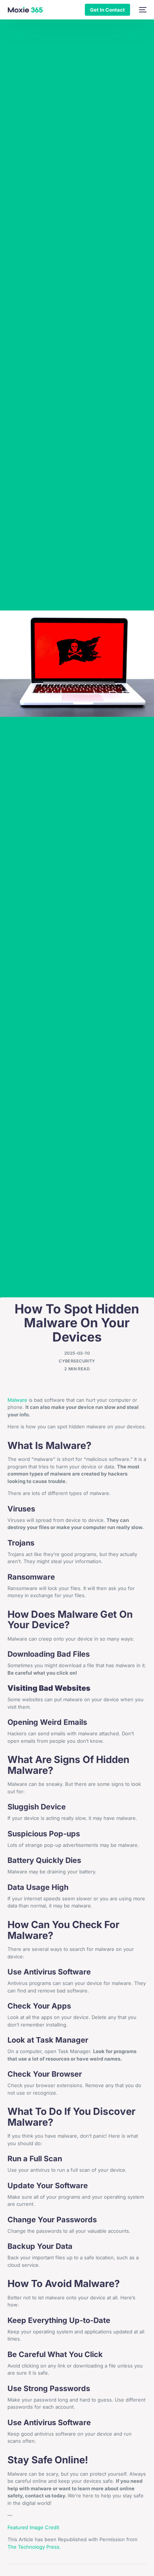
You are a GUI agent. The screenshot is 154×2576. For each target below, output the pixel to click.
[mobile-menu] (142, 10)
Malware (17, 1400)
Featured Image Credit (33, 2527)
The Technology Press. (34, 2547)
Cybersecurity (77, 1361)
